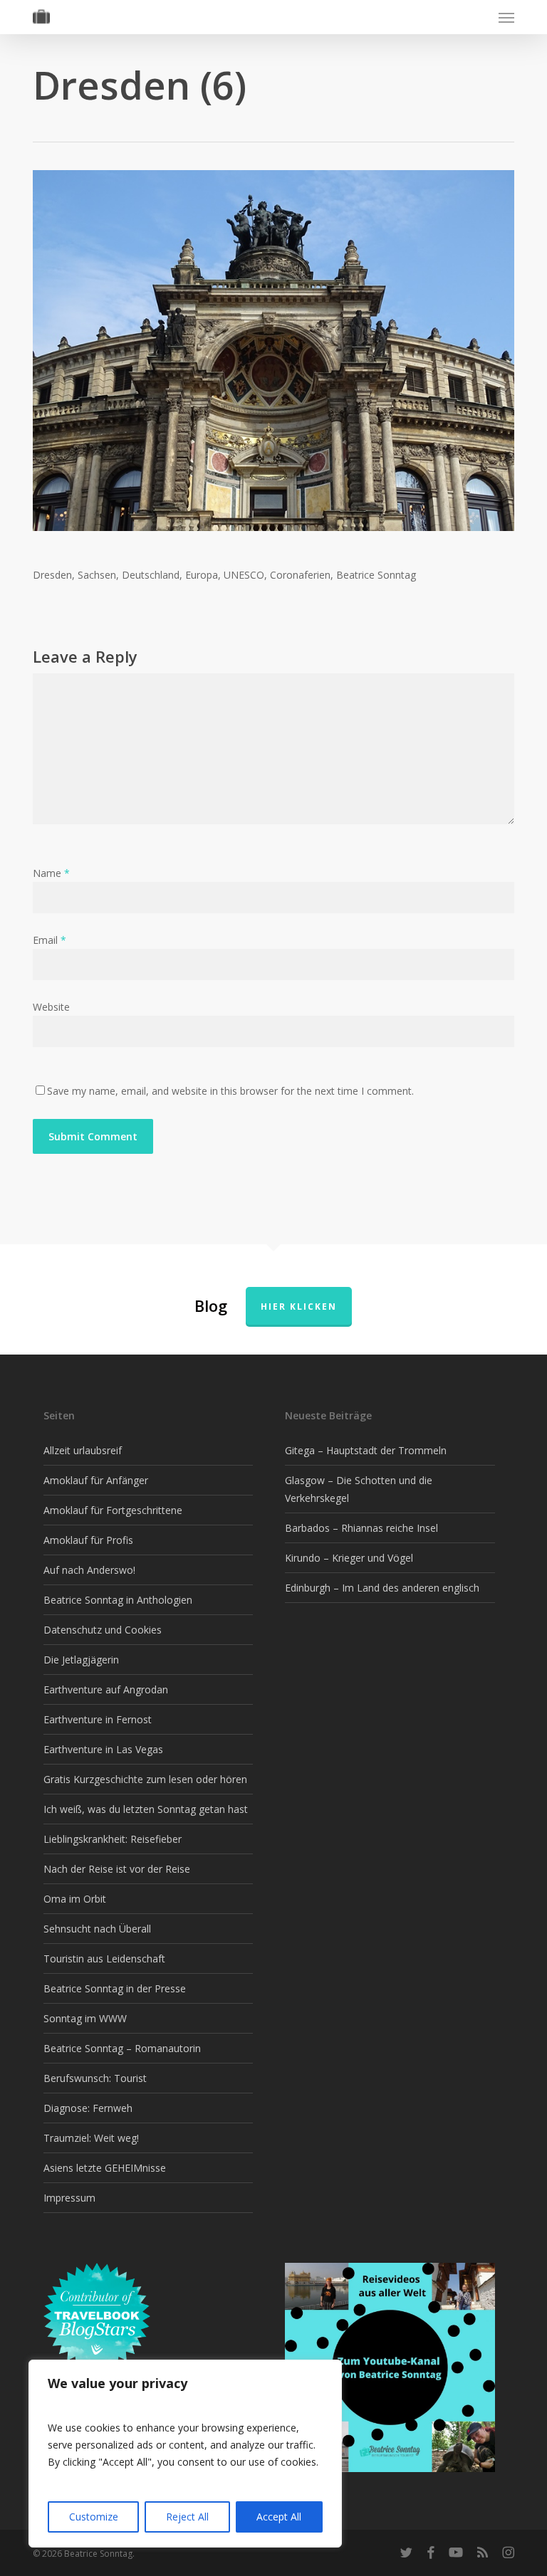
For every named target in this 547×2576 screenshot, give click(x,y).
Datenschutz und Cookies (103, 1630)
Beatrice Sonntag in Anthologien (118, 1600)
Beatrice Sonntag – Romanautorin (122, 2048)
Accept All (279, 2517)
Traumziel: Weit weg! (91, 2138)
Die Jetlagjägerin (81, 1660)
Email (50, 940)
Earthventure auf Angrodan (106, 1689)
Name (51, 873)
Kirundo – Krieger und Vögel (349, 1558)
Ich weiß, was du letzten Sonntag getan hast (146, 1809)
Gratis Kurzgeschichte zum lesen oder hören (145, 1779)
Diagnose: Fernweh (88, 2108)
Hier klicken (299, 1307)
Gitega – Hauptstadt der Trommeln (366, 1450)
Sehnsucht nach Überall (97, 1929)
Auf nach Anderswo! (89, 1570)
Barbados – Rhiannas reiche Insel (361, 1528)
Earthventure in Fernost (98, 1719)
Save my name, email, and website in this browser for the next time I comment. (230, 1091)
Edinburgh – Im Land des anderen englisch (382, 1588)
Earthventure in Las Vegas (103, 1749)
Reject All (187, 2517)
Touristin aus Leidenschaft (104, 1959)
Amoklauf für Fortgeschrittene (113, 1510)
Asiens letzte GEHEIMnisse (105, 2168)
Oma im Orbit (75, 1899)
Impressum (69, 2198)
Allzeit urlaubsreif (83, 1450)
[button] (506, 17)
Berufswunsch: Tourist (95, 2078)
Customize (94, 2517)
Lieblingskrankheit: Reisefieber (113, 1839)
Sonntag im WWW (85, 2018)
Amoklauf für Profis (88, 1540)
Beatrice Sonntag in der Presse (115, 1988)
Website (51, 1007)
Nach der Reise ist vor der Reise (117, 1869)
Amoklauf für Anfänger (96, 1480)
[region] (185, 2454)
